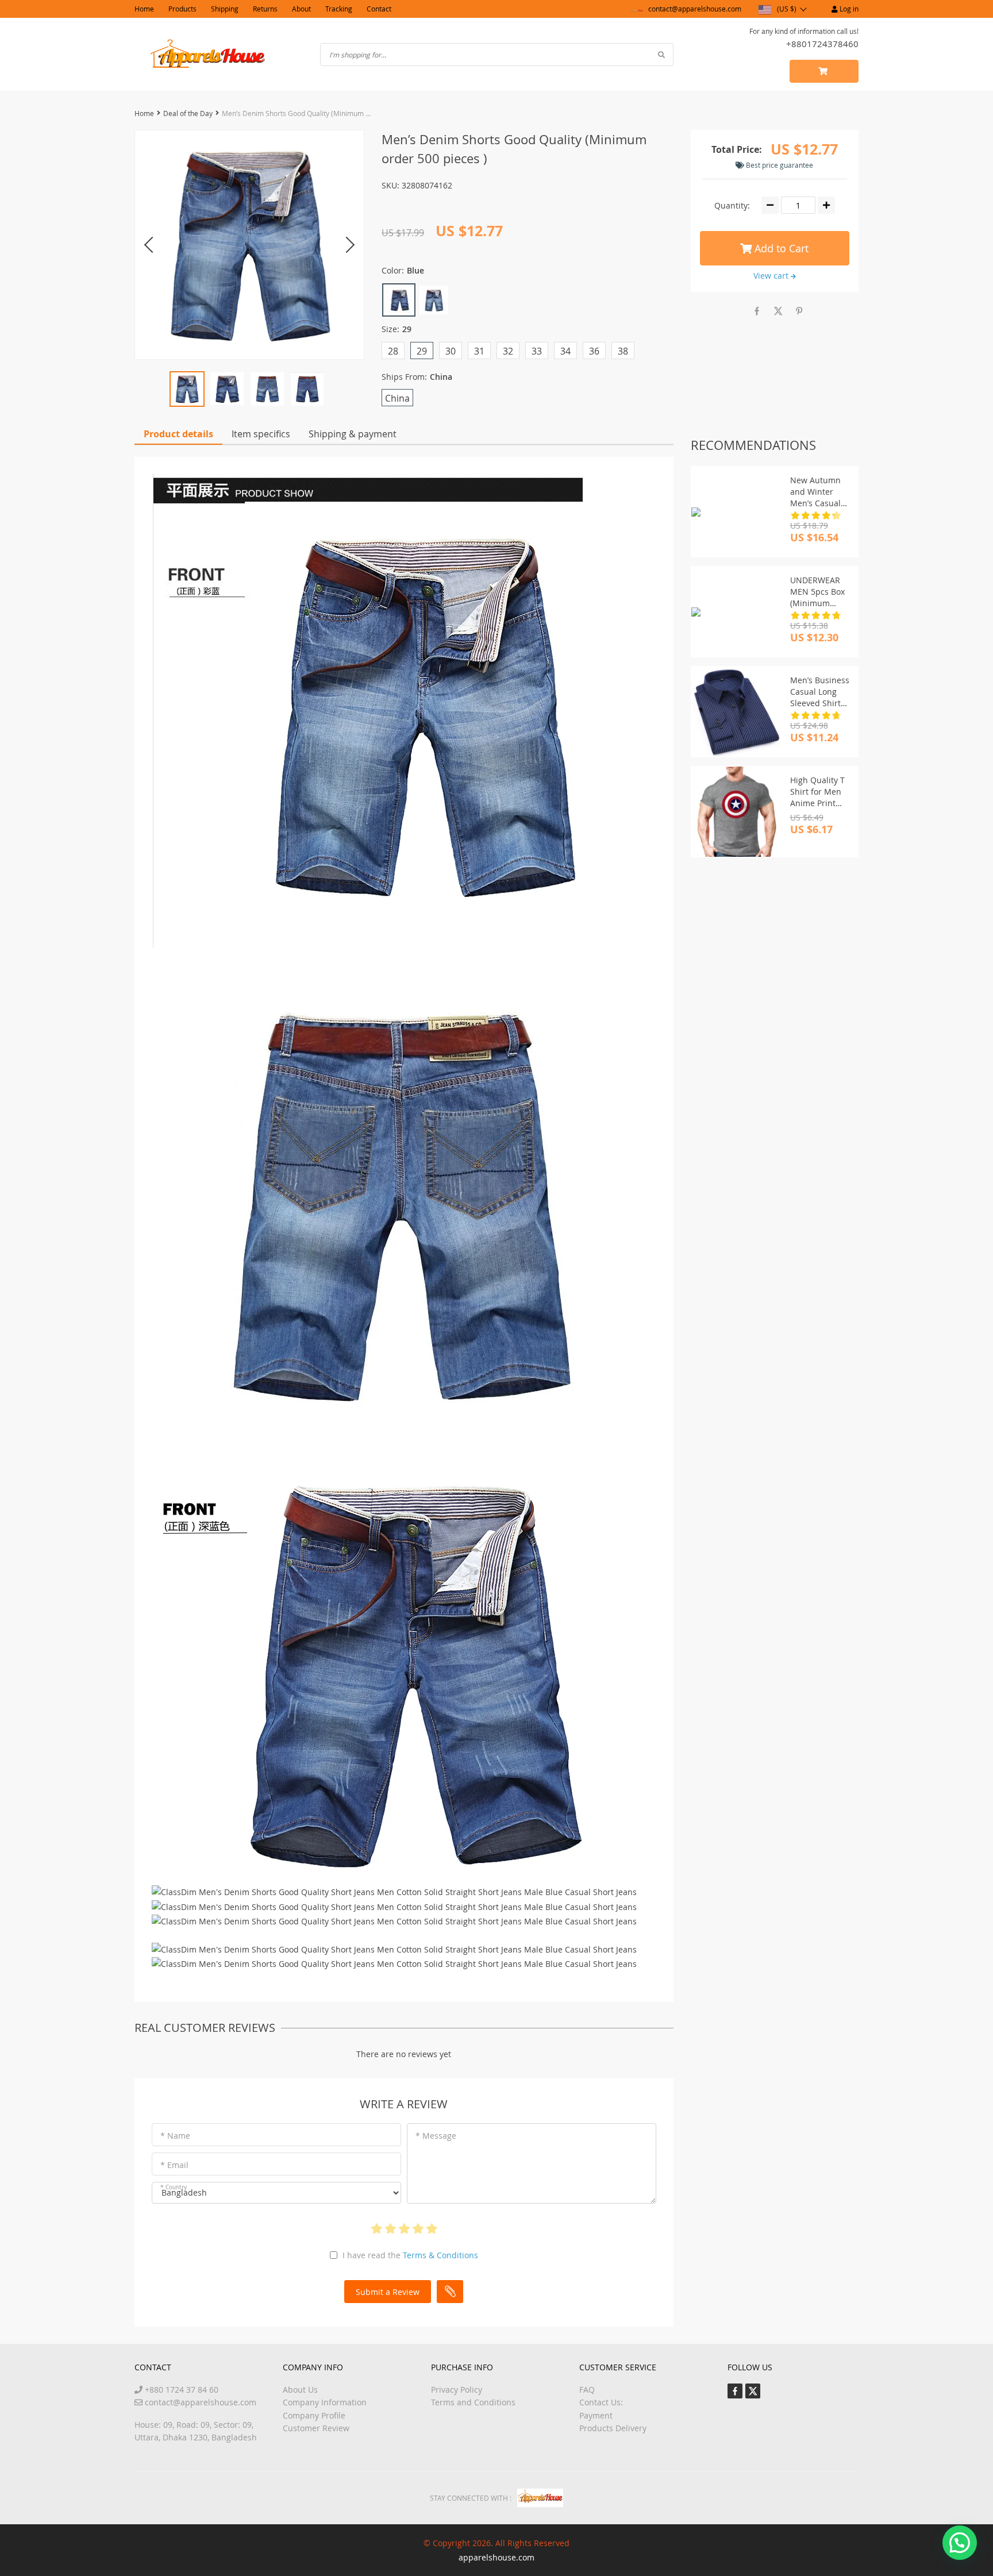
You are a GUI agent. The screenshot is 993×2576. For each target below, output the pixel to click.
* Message (436, 2136)
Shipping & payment (353, 434)
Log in (848, 9)
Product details (178, 434)
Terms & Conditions (440, 2255)
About (301, 9)
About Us (300, 2390)
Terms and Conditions (473, 2402)
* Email (174, 2165)
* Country (174, 2187)
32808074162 (427, 185)
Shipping (225, 9)
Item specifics (261, 434)
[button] (960, 2543)
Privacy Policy (457, 2390)
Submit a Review (388, 2292)
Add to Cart (780, 248)
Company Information (325, 2402)
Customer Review (316, 2428)
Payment (596, 2415)
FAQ (587, 2390)
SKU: (390, 185)
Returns (265, 9)
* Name (175, 2136)
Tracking (339, 9)
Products (182, 9)
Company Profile (314, 2415)
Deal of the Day (188, 113)
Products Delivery (613, 2428)
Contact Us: (601, 2402)
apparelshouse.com (496, 2557)
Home (144, 9)
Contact (379, 9)
